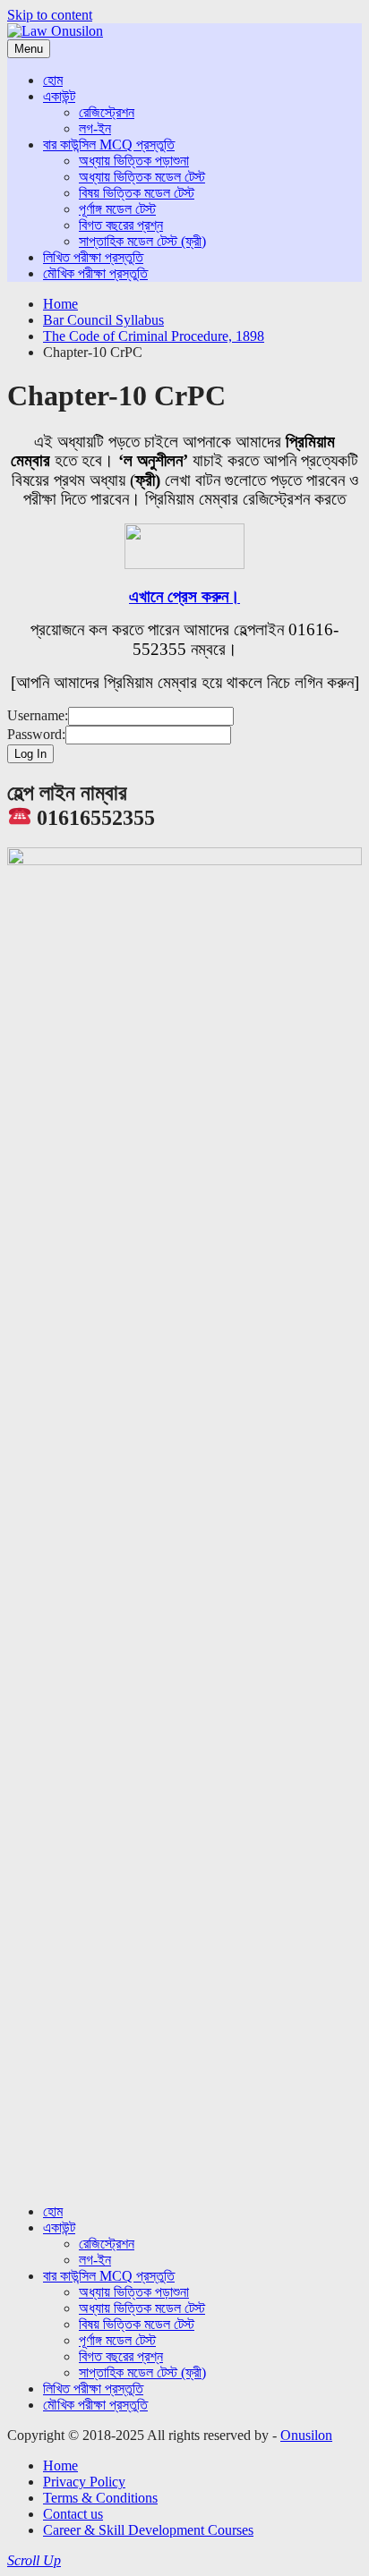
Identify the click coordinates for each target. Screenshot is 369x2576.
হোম (53, 80)
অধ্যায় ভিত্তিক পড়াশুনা (134, 161)
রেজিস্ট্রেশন (107, 112)
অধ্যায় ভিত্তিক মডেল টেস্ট (142, 177)
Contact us (73, 2514)
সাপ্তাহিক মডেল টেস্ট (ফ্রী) (142, 241)
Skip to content (50, 15)
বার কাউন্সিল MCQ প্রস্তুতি (109, 145)
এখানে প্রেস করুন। (184, 596)
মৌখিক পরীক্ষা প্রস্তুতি (95, 273)
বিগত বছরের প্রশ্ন (121, 225)
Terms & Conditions (100, 2498)
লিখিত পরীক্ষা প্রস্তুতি (93, 257)
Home (60, 2465)
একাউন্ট (59, 96)
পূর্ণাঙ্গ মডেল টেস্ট (117, 209)
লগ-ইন (95, 128)
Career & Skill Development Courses (148, 2530)
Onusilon (306, 2435)
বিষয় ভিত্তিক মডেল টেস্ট (137, 193)
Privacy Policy (84, 2482)
